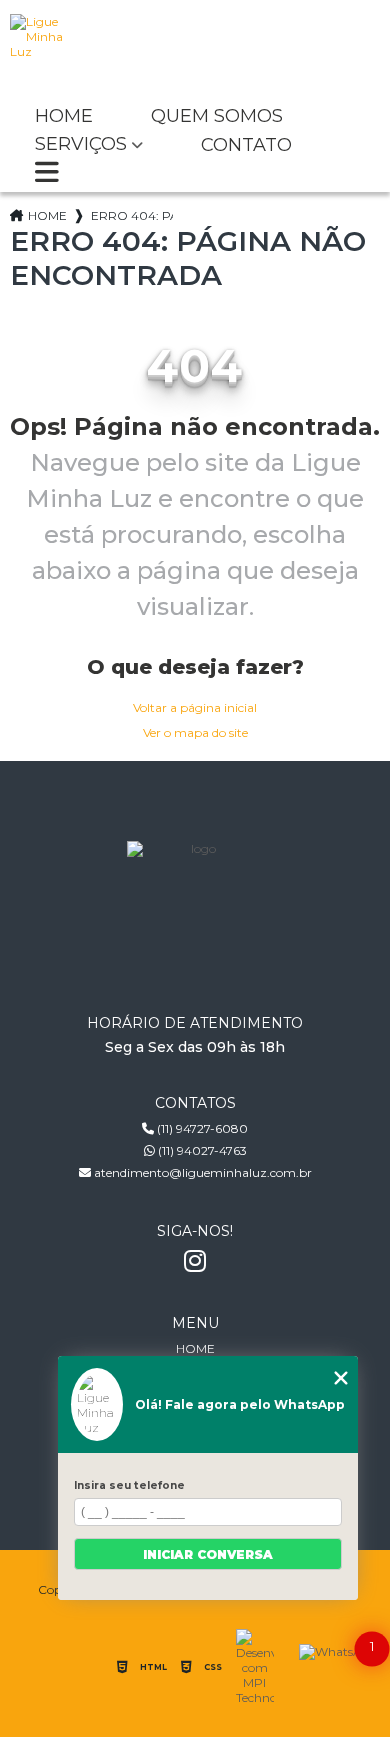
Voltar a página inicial (195, 707)
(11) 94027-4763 (201, 1150)
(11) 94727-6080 (201, 1128)
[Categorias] (47, 174)
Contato (246, 146)
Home (64, 117)
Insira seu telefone (129, 1485)
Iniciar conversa (208, 1554)
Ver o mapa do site (195, 732)
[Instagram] (195, 1261)
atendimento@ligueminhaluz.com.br (201, 1172)
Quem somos (217, 117)
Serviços (81, 145)
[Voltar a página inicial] (195, 49)
